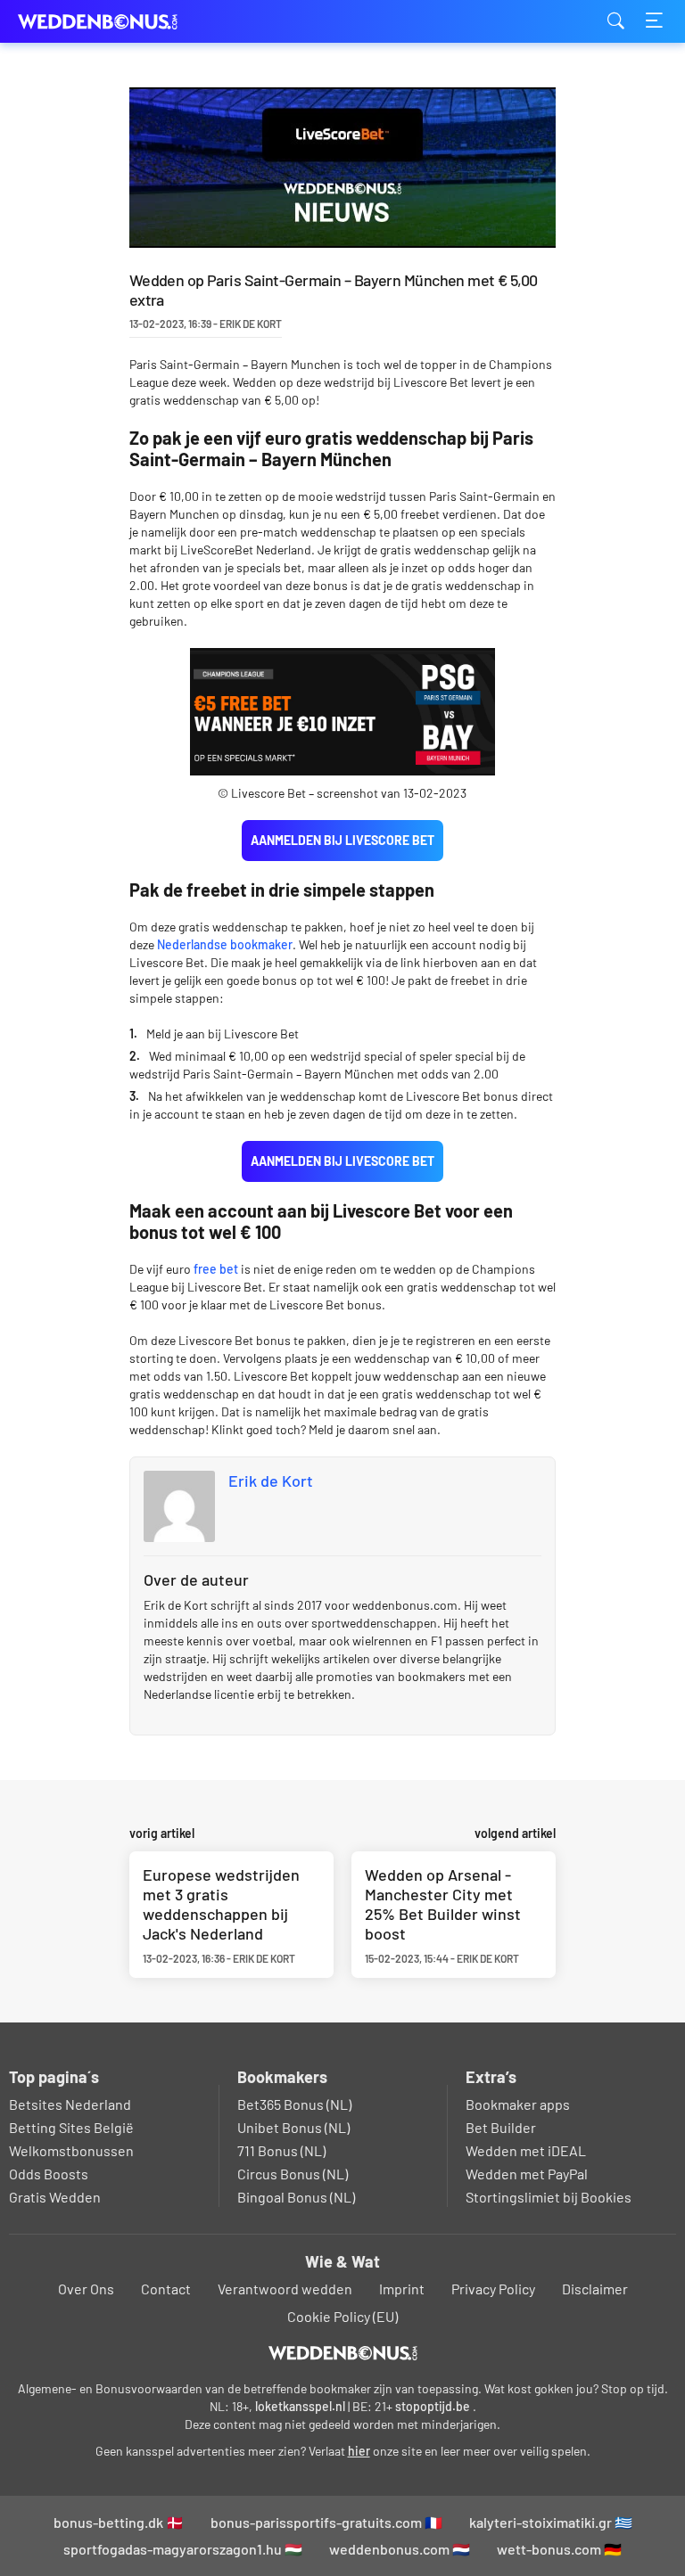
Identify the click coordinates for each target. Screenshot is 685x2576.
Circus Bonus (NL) (293, 2174)
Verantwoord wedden (285, 2289)
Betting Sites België (71, 2127)
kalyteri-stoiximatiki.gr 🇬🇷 (551, 2522)
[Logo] (343, 2353)
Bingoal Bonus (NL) (296, 2197)
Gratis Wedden (55, 2197)
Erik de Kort (271, 1481)
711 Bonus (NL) (281, 2150)
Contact (166, 2289)
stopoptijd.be (433, 2406)
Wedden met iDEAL (526, 2150)
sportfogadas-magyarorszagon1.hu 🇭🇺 (183, 2549)
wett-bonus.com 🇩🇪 (559, 2549)
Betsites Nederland (70, 2104)
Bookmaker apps (518, 2104)
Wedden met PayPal (527, 2174)
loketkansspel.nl (300, 2406)
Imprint (402, 2289)
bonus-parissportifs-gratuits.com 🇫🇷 (326, 2522)
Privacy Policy (493, 2289)
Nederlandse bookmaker (225, 944)
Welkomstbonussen (71, 2150)
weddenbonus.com (107, 22)
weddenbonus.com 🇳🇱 (400, 2549)
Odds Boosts (49, 2174)
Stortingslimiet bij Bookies (549, 2197)
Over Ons (86, 2289)
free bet (216, 1269)
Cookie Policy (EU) (342, 2316)
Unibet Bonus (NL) (293, 2127)
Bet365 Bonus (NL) (294, 2104)
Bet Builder (501, 2127)
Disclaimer (595, 2289)
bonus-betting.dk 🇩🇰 (119, 2522)
